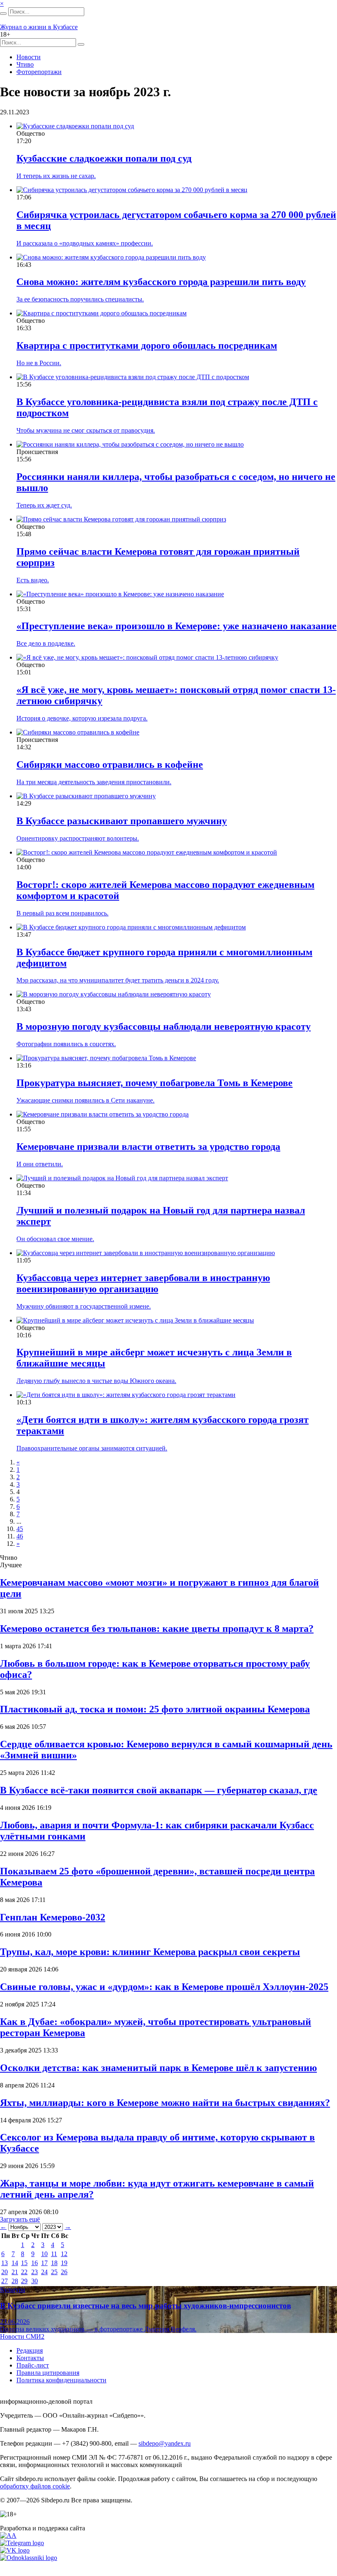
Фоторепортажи (39, 72)
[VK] (15, 2550)
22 (24, 2272)
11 (54, 2254)
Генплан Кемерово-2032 (53, 1917)
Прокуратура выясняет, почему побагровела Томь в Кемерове (155, 1083)
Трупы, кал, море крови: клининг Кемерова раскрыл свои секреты (150, 1952)
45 (20, 1529)
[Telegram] (22, 2543)
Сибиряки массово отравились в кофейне (110, 764)
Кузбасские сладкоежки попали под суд (104, 158)
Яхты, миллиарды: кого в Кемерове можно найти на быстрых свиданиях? (165, 2103)
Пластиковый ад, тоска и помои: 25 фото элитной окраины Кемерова (155, 1709)
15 (24, 2263)
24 (44, 2272)
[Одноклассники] (29, 2558)
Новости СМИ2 (22, 2336)
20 (5, 2272)
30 (35, 2281)
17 (44, 2263)
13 (5, 2263)
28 (15, 2281)
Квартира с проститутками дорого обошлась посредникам (147, 345)
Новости (29, 57)
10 (44, 2254)
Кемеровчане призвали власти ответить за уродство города (148, 1147)
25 (54, 2272)
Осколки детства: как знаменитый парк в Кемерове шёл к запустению (158, 2068)
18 (54, 2263)
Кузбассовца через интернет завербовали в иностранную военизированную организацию (143, 1283)
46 (20, 1536)
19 (64, 2263)
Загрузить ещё (20, 2219)
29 (24, 2281)
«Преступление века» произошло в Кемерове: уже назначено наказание (177, 626)
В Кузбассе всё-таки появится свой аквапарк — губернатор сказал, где (159, 1790)
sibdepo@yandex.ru (165, 2443)
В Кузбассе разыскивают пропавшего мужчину (122, 821)
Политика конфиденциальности (61, 2380)
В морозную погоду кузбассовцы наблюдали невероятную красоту (164, 1026)
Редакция (30, 2350)
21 (15, 2272)
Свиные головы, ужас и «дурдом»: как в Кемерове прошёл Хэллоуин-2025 (164, 1987)
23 (35, 2272)
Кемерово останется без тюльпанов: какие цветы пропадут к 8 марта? (157, 1629)
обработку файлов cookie (35, 2486)
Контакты (30, 2358)
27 (5, 2281)
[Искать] (3, 14)
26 (64, 2272)
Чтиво (25, 64)
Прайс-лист (33, 2365)
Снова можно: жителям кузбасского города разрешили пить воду (161, 282)
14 (15, 2263)
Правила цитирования (48, 2373)
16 (35, 2263)
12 (64, 2254)
